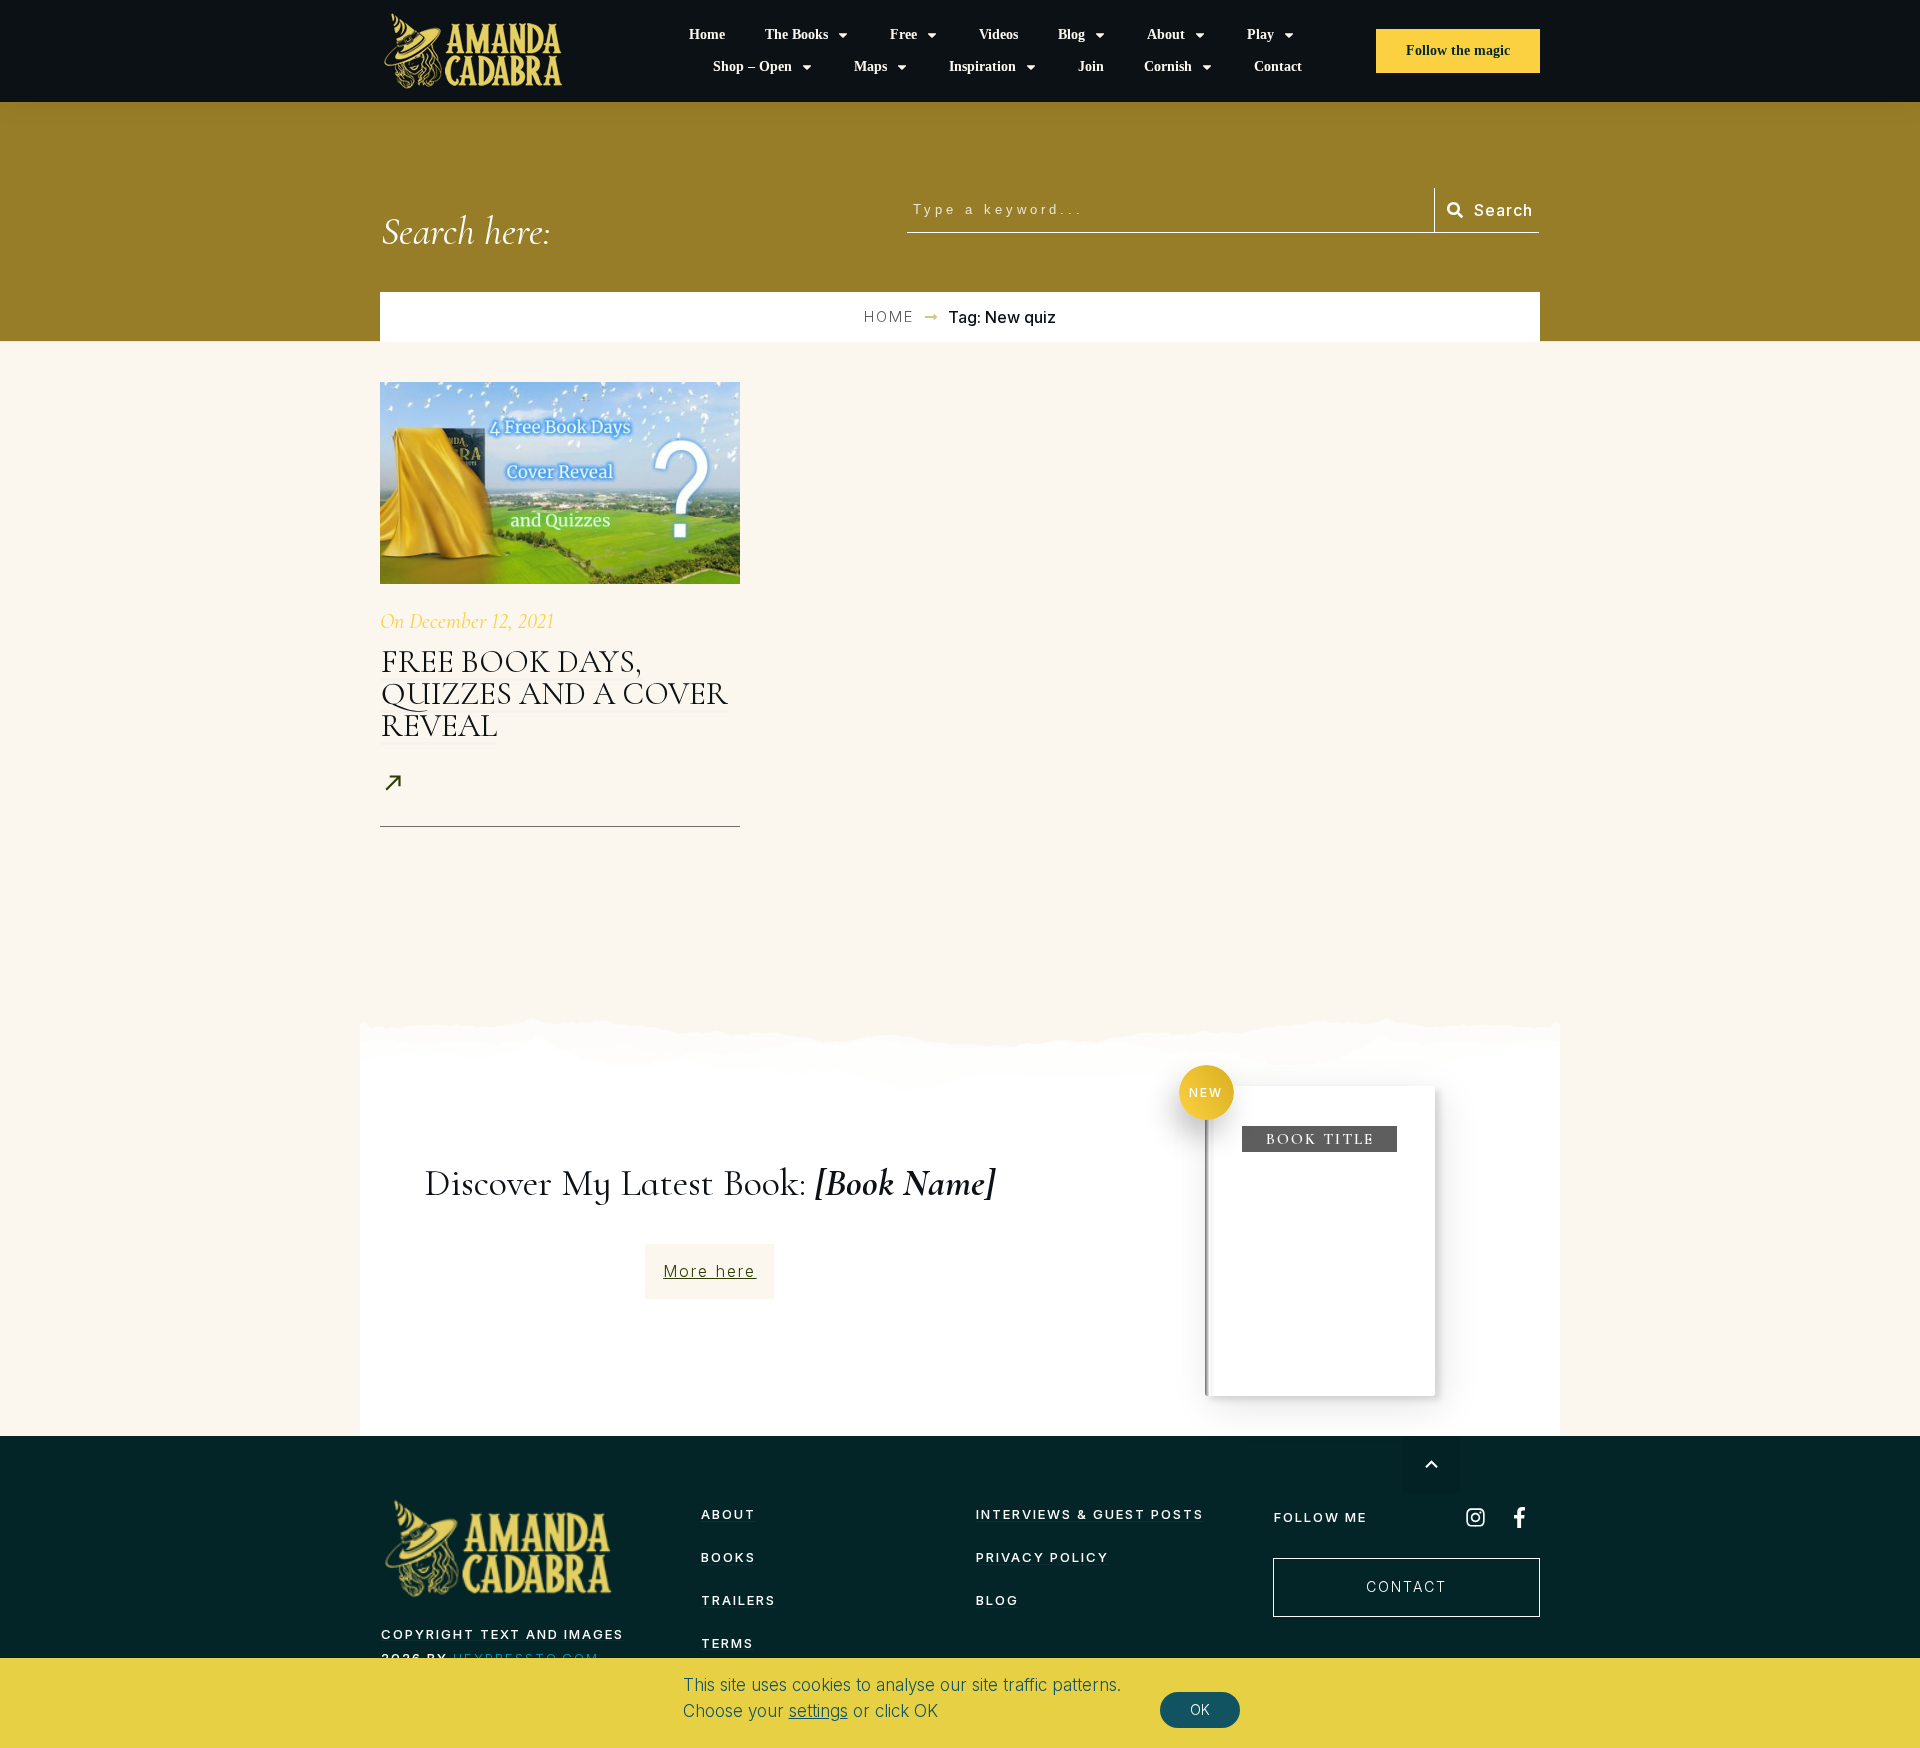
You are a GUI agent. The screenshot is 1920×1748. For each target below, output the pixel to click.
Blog (997, 1600)
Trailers (738, 1600)
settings (818, 1711)
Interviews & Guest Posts (1090, 1514)
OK (1200, 1709)
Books (728, 1557)
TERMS (727, 1643)
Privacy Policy (1042, 1557)
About (728, 1514)
